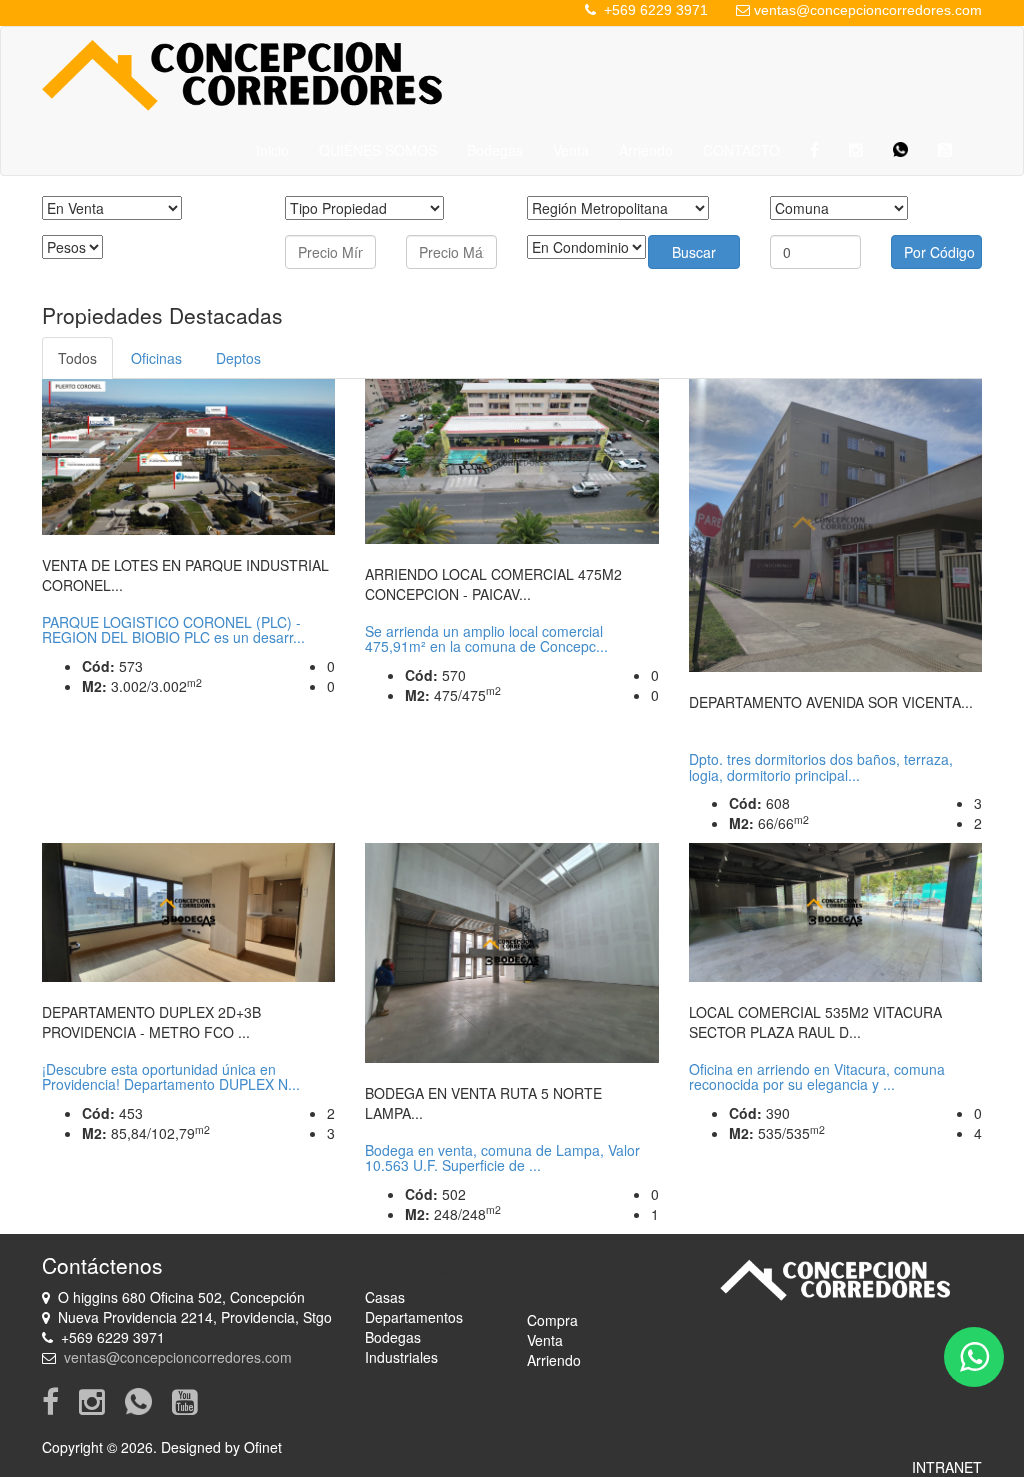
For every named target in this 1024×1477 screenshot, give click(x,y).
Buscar (694, 252)
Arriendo (646, 150)
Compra (552, 1320)
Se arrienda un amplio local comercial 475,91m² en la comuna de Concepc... (486, 638)
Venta (571, 150)
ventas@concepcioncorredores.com (868, 10)
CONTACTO (741, 150)
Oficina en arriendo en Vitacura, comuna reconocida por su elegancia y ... (817, 1076)
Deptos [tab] (238, 358)
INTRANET (947, 1467)
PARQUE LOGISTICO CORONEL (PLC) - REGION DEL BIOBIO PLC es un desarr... (173, 629)
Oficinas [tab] (156, 358)
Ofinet (263, 1447)
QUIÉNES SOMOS (378, 150)
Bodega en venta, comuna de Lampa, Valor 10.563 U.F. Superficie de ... (502, 1157)
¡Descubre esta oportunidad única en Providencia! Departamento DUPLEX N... (171, 1076)
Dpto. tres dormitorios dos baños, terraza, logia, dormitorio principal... (821, 766)
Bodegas (495, 150)
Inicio (272, 150)
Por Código (939, 252)
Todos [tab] (77, 358)
